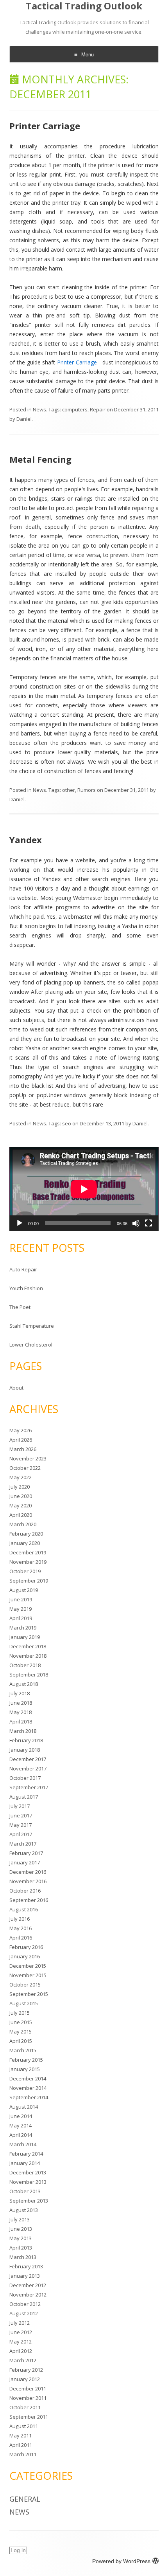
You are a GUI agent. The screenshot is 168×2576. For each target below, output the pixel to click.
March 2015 (23, 2050)
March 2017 (23, 1844)
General (25, 2499)
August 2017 (24, 1797)
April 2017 (21, 1834)
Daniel (24, 419)
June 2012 (21, 2332)
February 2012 (26, 2370)
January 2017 (25, 1862)
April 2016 (21, 1938)
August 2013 (24, 2210)
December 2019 (28, 1552)
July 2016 (20, 1919)
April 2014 (21, 2135)
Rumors (87, 790)
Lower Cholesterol (31, 1345)
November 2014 (28, 2088)
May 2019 (21, 1609)
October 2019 (25, 1571)
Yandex (26, 840)
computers (75, 409)
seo (67, 1123)
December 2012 (28, 2285)
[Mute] (136, 1223)
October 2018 (25, 1665)
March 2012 (23, 2360)
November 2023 (28, 1458)
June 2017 (21, 1815)
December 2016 (28, 1872)
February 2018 (26, 1740)
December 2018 (28, 1646)
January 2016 (25, 1956)
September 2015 (29, 1994)
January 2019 (25, 1637)
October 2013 (25, 2191)
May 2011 (21, 2435)
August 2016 (24, 1909)
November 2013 (28, 2182)
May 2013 (21, 2238)
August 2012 (24, 2313)
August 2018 (24, 1684)
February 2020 (26, 1534)
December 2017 (28, 1759)
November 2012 (28, 2295)
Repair (98, 409)
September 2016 (29, 1900)
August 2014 (24, 2107)
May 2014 (21, 2125)
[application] (84, 1189)
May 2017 (21, 1825)
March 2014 (23, 2144)
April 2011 (21, 2445)
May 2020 (21, 1505)
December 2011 (28, 2389)
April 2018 (21, 1722)
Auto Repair (23, 1269)
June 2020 (21, 1496)
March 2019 (23, 1628)
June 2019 (21, 1599)
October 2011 (25, 2407)
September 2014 (29, 2097)
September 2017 (29, 1787)
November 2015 (28, 1975)
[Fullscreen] (148, 1223)
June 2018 (21, 1703)
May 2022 (21, 1477)
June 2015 (21, 2022)
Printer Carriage (45, 126)
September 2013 (29, 2201)
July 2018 (20, 1693)
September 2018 (29, 1675)
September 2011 (29, 2417)
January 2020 (25, 1543)
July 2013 (20, 2219)
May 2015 (21, 2032)
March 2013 (23, 2257)
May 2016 (21, 1928)
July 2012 (20, 2323)
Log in (18, 2550)
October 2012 (25, 2304)
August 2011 (24, 2426)
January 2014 (25, 2163)
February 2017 (26, 1853)
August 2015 (24, 2003)
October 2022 (25, 1468)
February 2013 (26, 2266)
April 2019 (21, 1618)
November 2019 (28, 1562)
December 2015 (28, 1966)
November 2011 (28, 2398)
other (69, 790)
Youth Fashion (26, 1288)
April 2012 (21, 2351)
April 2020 (21, 1515)
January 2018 (25, 1750)
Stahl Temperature (32, 1326)
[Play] (20, 1223)
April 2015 (21, 2041)
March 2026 (23, 1449)
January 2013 (25, 2276)
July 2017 (20, 1806)
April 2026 (21, 1440)
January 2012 (25, 2379)
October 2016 (25, 1891)
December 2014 (28, 2078)
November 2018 (28, 1656)
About (16, 1388)
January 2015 (25, 2069)
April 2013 (21, 2248)
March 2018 (23, 1731)
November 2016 (28, 1881)
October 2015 (25, 1985)
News (39, 409)
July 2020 (20, 1487)
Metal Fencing (40, 459)
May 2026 (21, 1430)
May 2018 (21, 1712)
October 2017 (25, 1778)
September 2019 (29, 1581)
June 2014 (21, 2116)
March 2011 (23, 2454)
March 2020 (23, 1524)
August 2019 (24, 1590)
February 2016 (26, 1947)
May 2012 (21, 2342)
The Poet (20, 1307)
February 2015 (26, 2060)
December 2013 (28, 2172)
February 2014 (26, 2154)
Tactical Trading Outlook (84, 6)
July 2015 (20, 2013)
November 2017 (28, 1768)
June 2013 (21, 2229)
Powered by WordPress (121, 2561)
